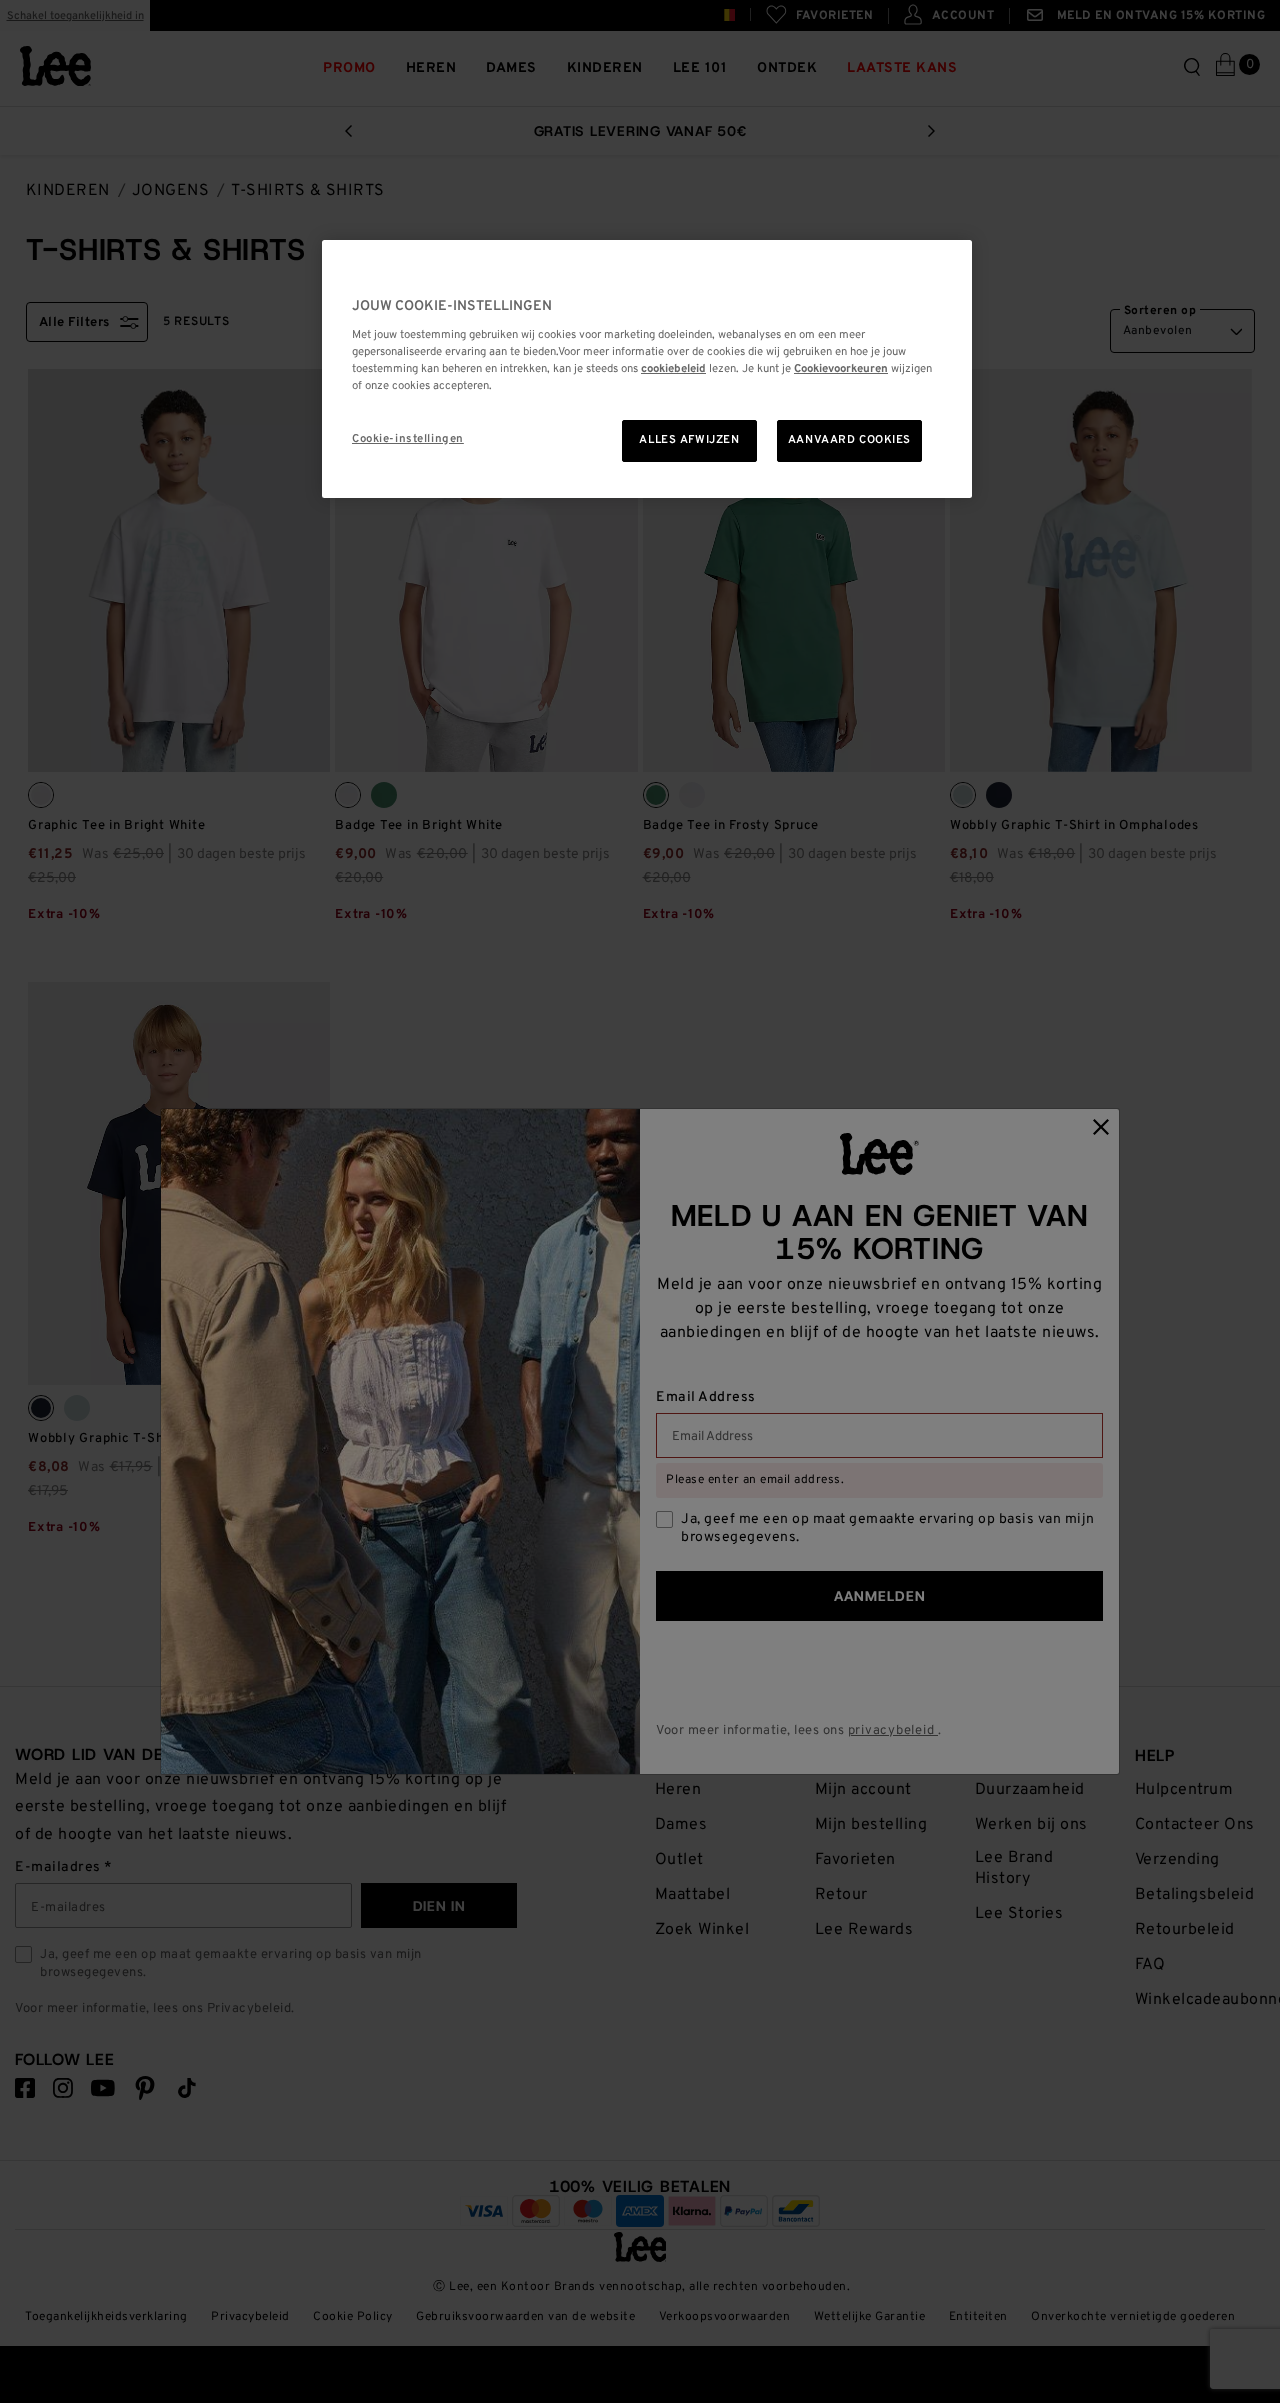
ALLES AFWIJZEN (689, 440)
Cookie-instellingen (408, 439)
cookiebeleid (673, 369)
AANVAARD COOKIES (849, 440)
